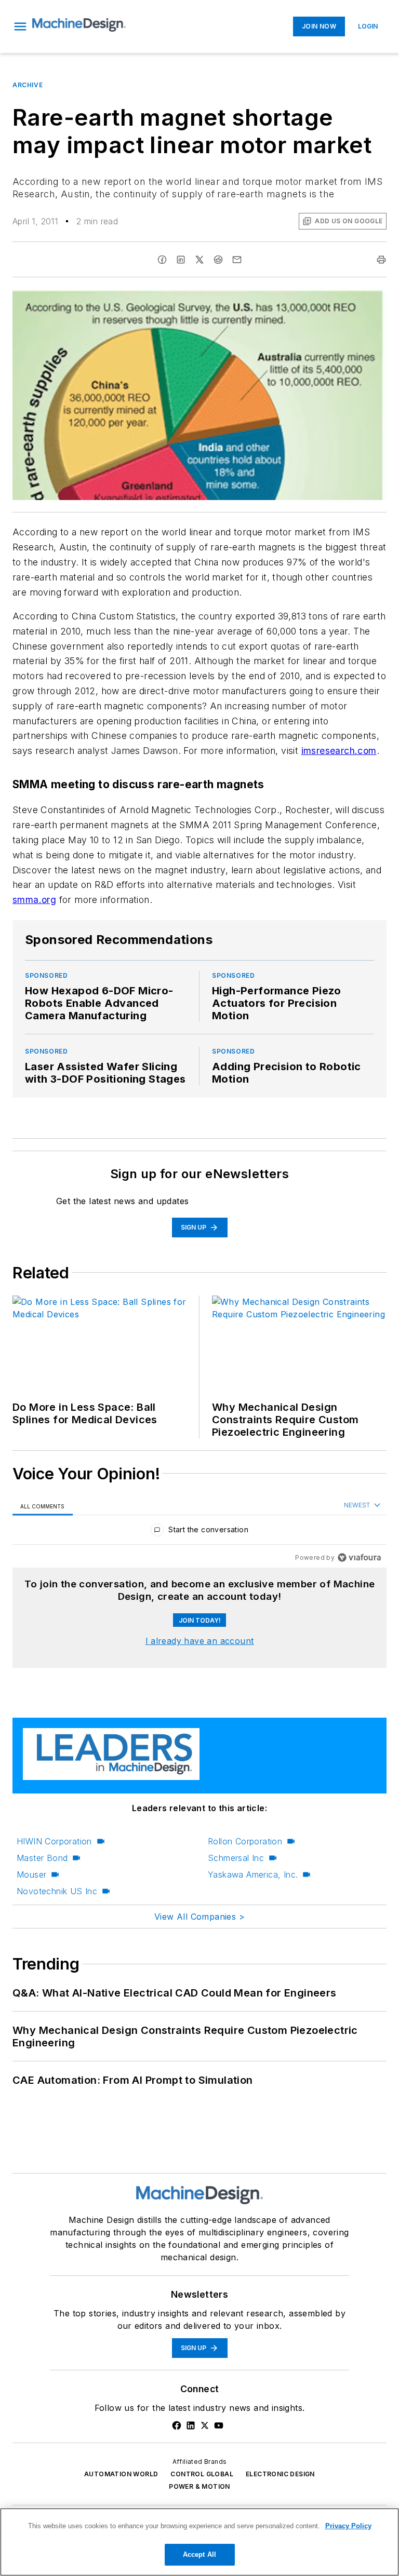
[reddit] (218, 260)
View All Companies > (199, 1917)
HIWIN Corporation (54, 1841)
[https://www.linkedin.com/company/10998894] (191, 2425)
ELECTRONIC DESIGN (280, 2474)
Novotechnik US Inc (57, 1891)
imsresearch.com (339, 751)
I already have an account (200, 1641)
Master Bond (42, 1858)
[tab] (43, 1506)
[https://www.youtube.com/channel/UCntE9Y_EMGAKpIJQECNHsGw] (219, 2425)
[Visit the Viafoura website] (359, 1557)
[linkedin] (181, 260)
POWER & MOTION (199, 2486)
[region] (199, 1532)
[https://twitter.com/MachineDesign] (205, 2425)
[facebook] (162, 260)
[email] (237, 260)
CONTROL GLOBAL (202, 2474)
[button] (20, 26)
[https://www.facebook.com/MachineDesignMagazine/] (177, 2425)
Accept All (199, 2554)
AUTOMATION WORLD (121, 2474)
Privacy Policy (348, 2526)
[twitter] (199, 260)
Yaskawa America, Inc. (253, 1874)
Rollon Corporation (245, 1841)
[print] (381, 260)
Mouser (31, 1874)
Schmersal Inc (236, 1858)
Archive (28, 85)
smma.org (34, 900)
